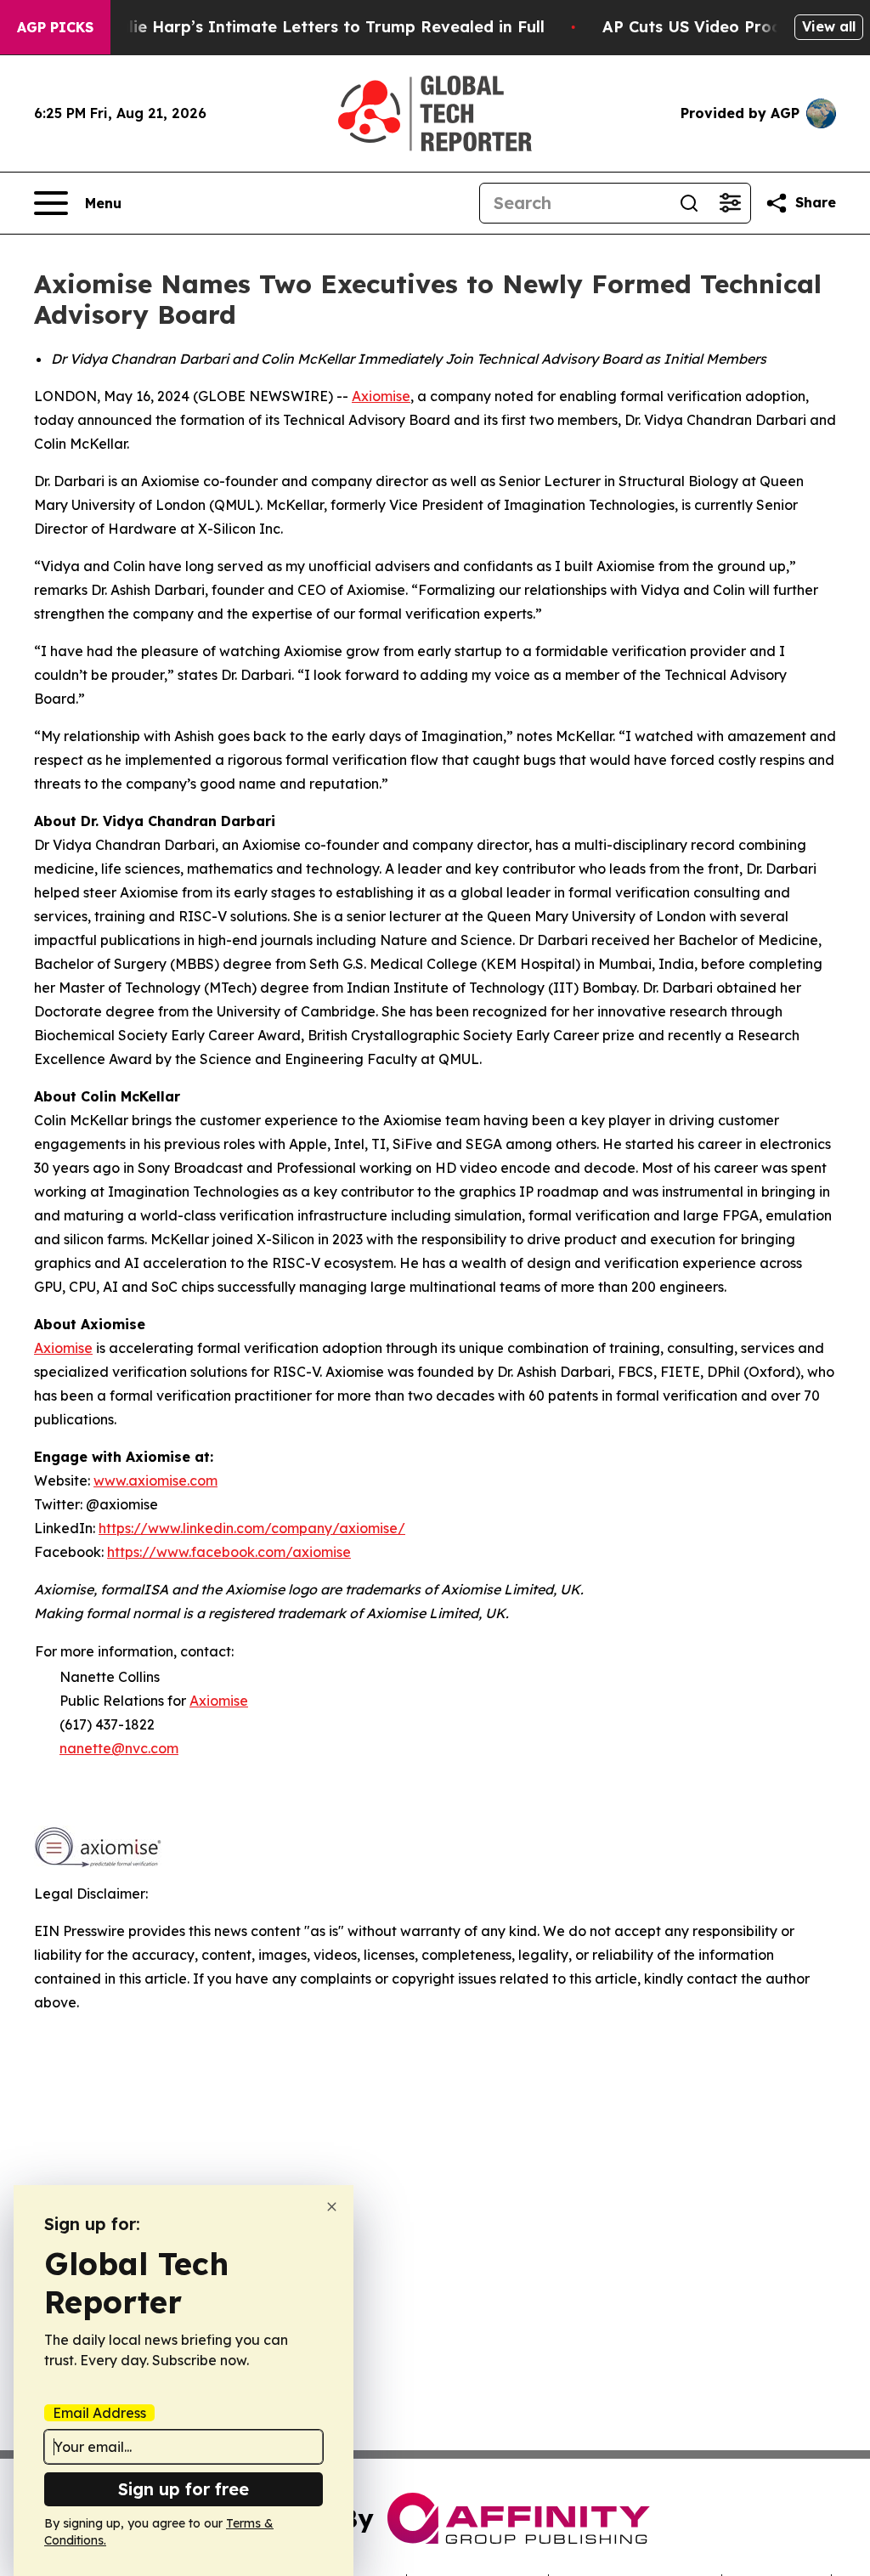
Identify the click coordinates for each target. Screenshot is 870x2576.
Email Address (99, 2413)
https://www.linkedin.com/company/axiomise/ (252, 1528)
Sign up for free (184, 2489)
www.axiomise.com (155, 1480)
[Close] (332, 2207)
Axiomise (381, 396)
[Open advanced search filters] (730, 203)
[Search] (689, 203)
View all (829, 26)
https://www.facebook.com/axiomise (229, 1552)
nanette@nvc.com (119, 1748)
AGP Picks (55, 27)
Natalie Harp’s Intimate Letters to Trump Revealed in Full (317, 27)
